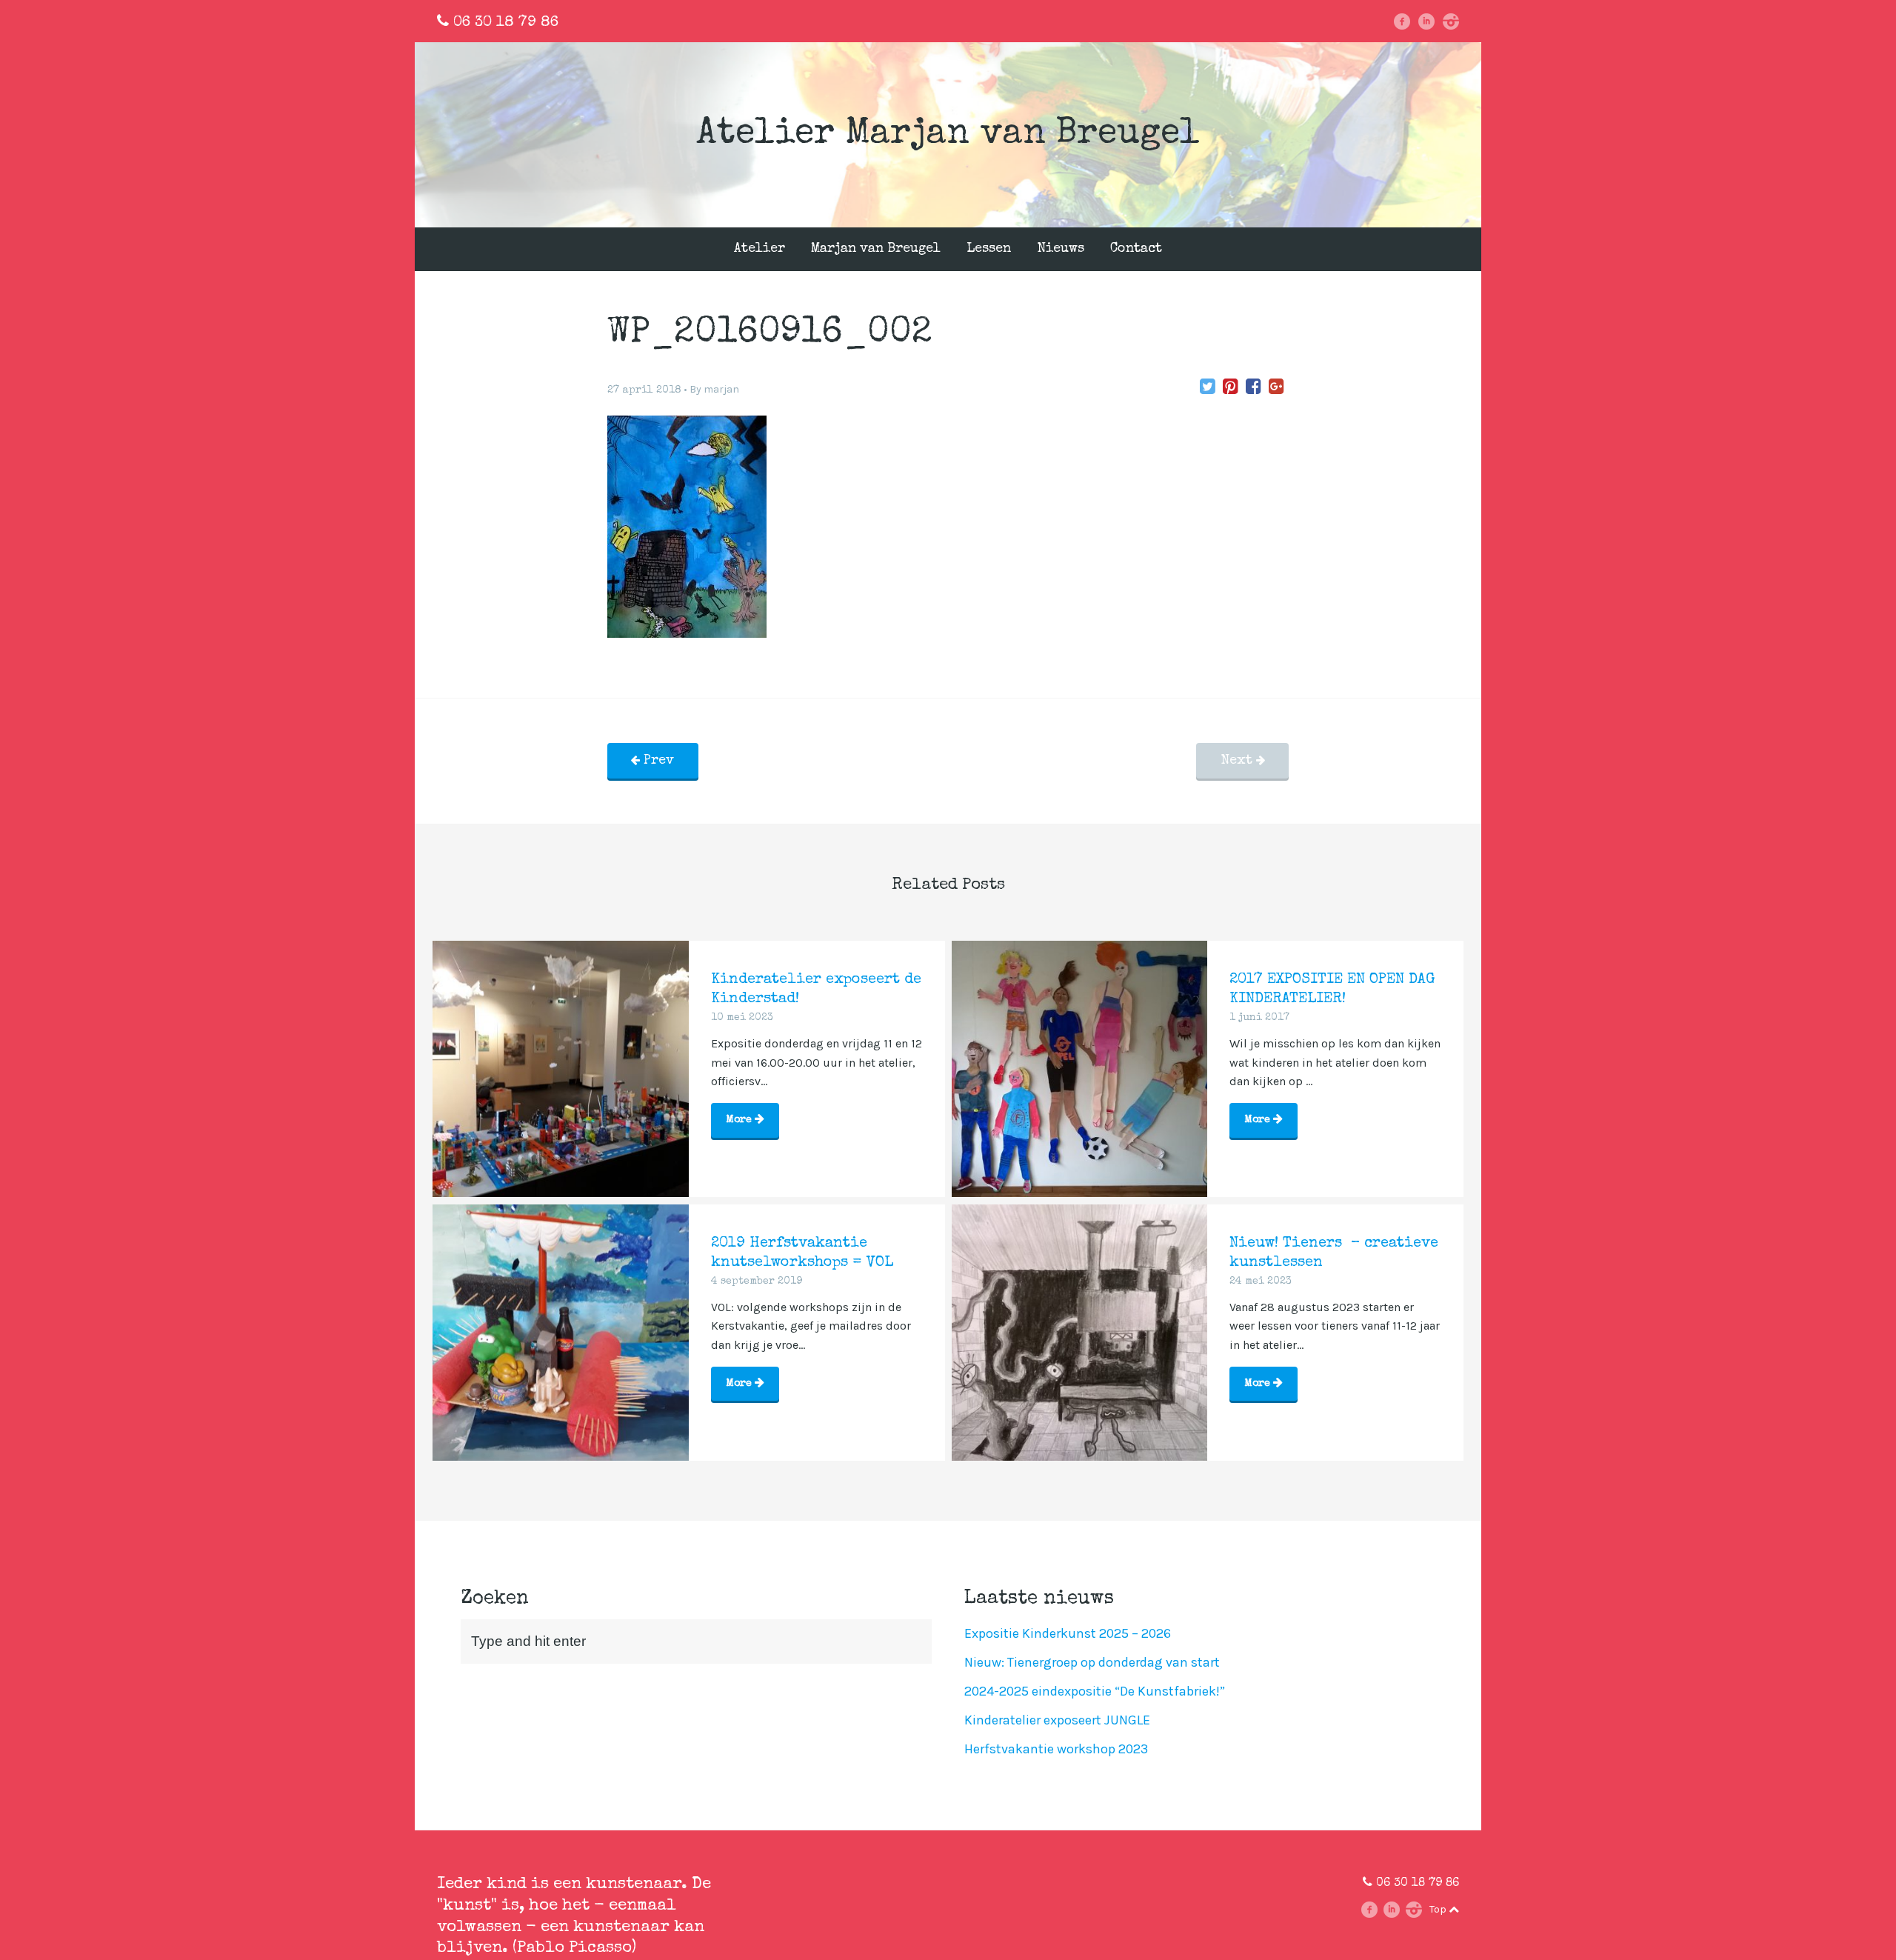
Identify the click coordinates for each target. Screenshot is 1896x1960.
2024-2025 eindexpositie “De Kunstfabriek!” (1095, 1691)
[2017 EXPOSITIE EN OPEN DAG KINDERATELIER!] (1080, 1069)
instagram (1456, 21)
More (740, 1120)
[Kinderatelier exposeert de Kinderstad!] (561, 1069)
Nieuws (1061, 249)
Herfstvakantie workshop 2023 (1056, 1749)
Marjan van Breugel (876, 249)
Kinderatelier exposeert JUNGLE (1057, 1720)
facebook (1408, 21)
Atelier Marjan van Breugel (948, 135)
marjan (721, 389)
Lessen (989, 249)
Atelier (760, 249)
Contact (1136, 249)
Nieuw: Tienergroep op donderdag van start (1092, 1662)
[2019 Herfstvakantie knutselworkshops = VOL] (561, 1333)
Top (1439, 1909)
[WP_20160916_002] (1208, 387)
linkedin (1432, 21)
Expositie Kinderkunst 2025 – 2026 (1068, 1633)
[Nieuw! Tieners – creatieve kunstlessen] (1080, 1333)
